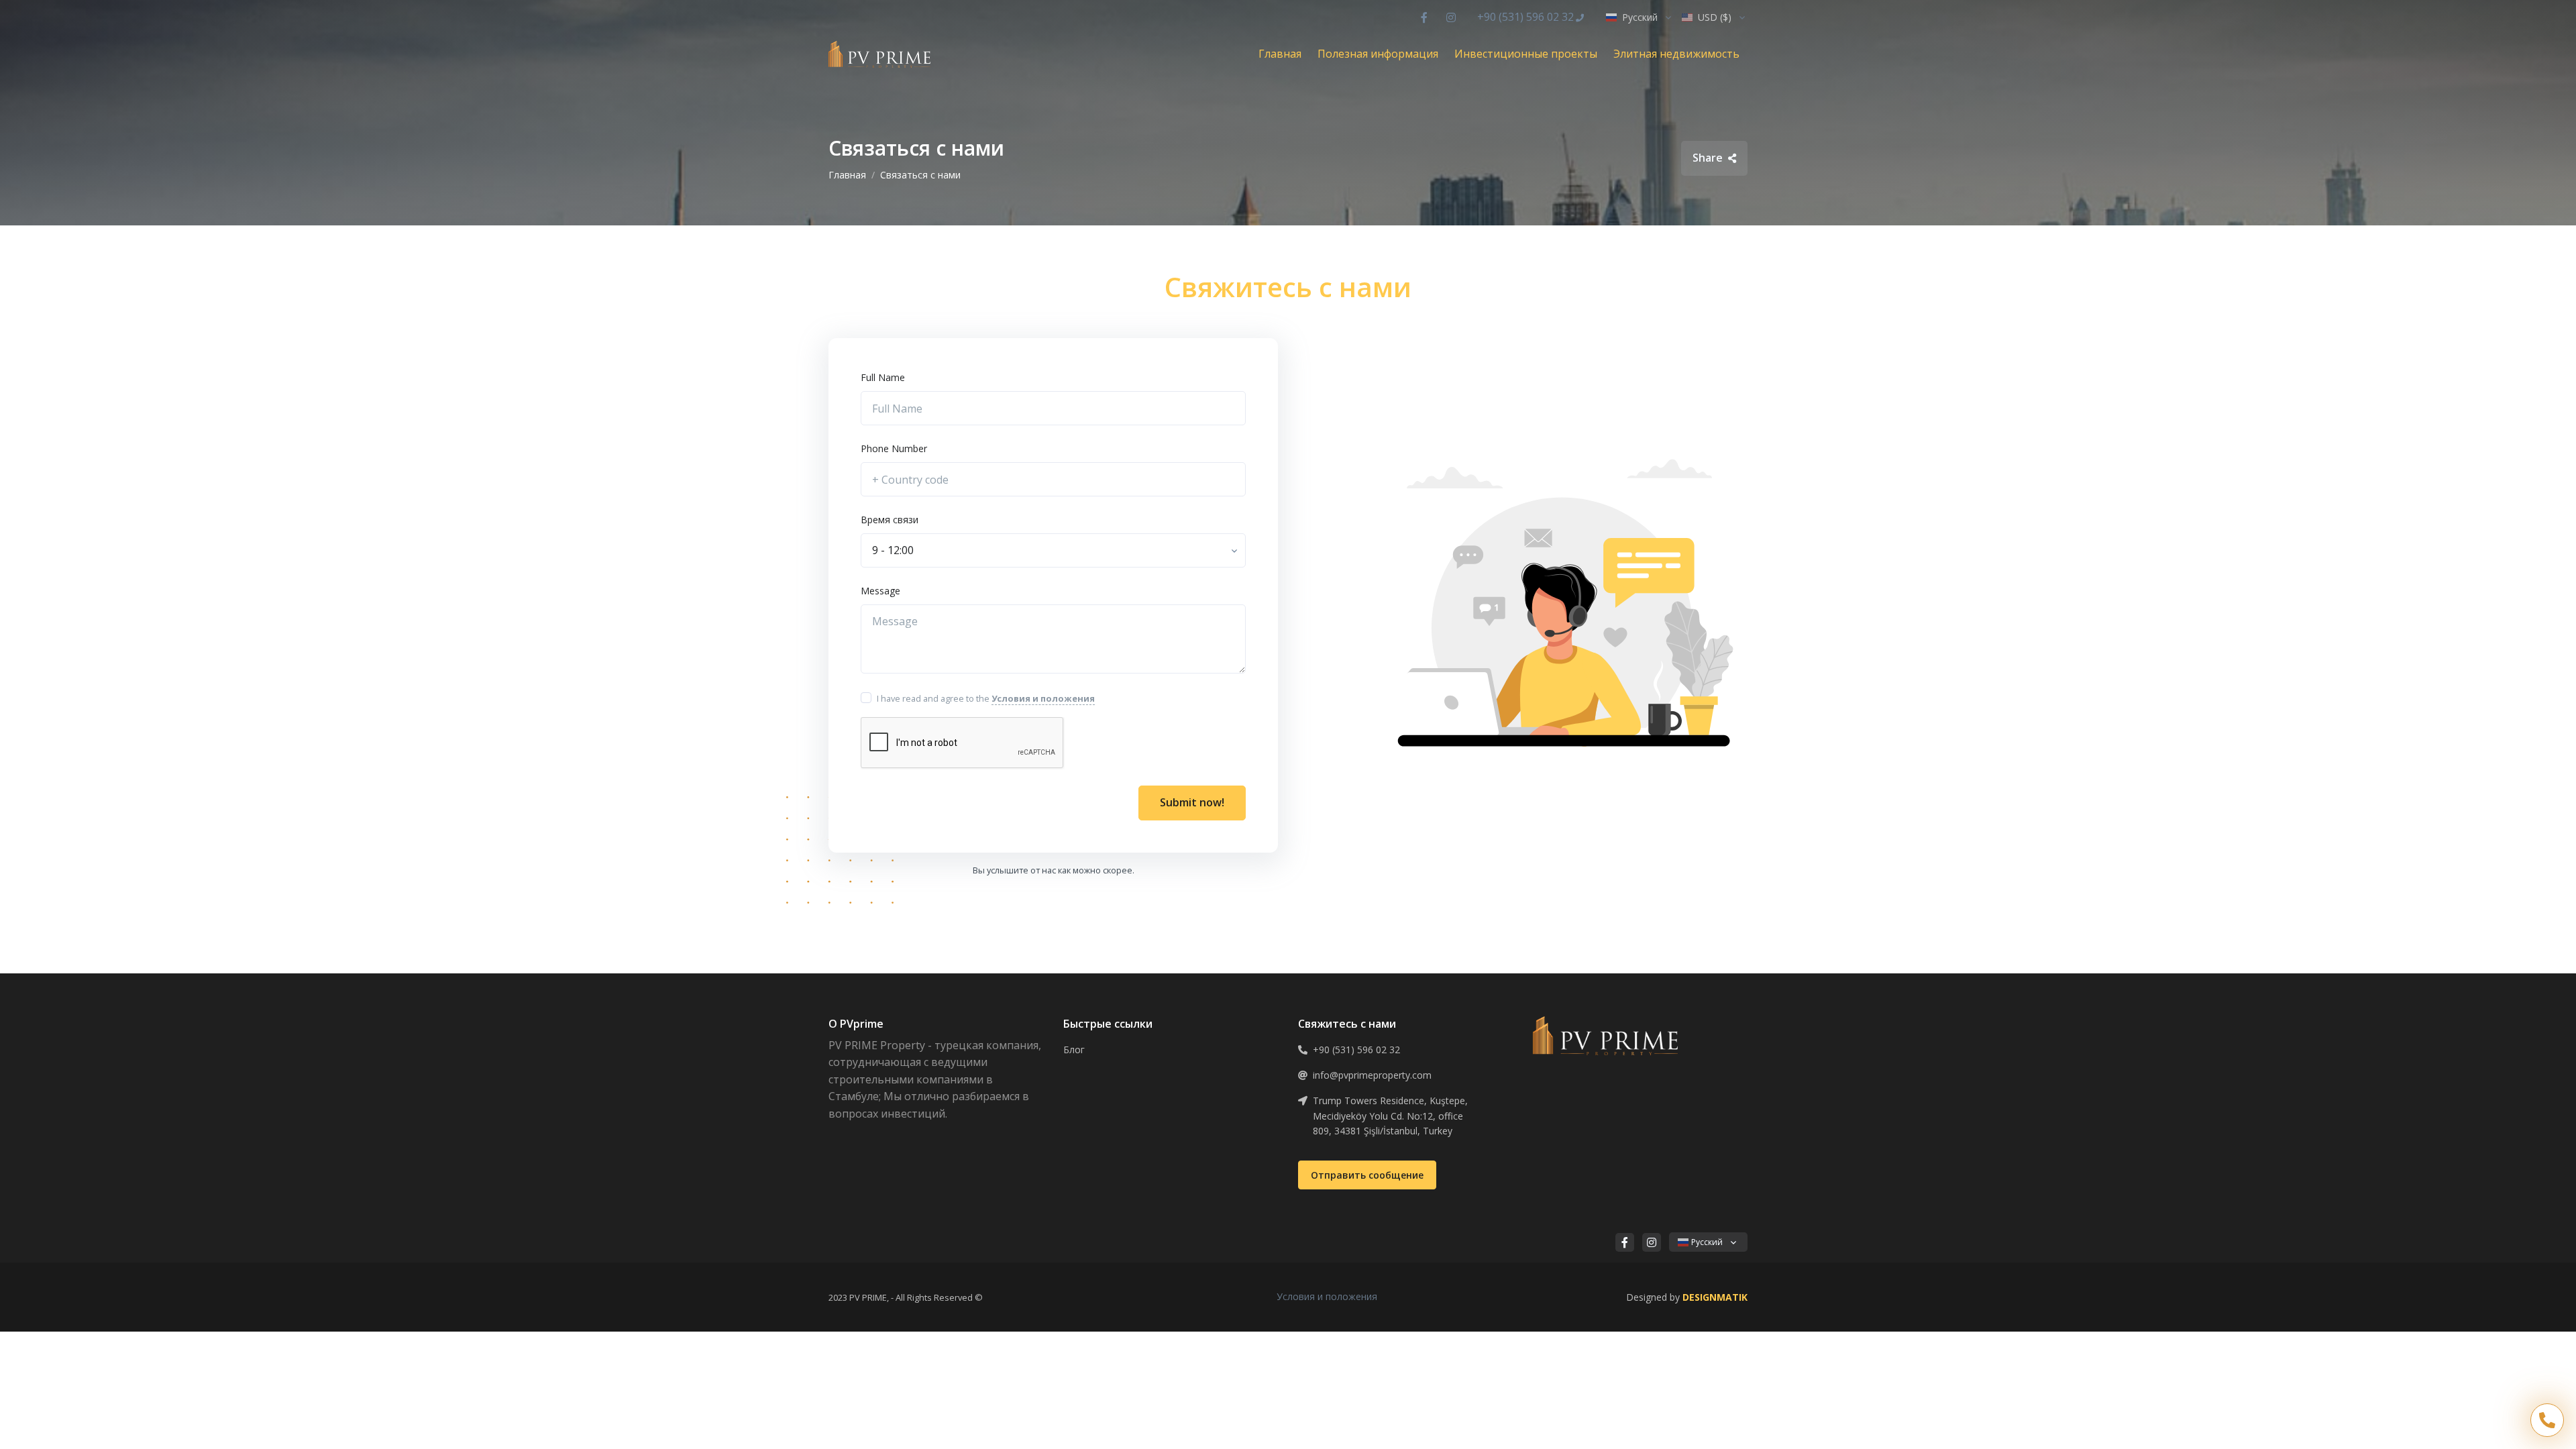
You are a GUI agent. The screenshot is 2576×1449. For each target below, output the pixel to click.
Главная (1280, 54)
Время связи (890, 520)
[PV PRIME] (879, 54)
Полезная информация (1378, 54)
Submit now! (1192, 802)
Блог (1074, 1050)
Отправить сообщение (1367, 1175)
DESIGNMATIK (1715, 1297)
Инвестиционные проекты (1526, 54)
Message (880, 591)
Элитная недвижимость (1676, 54)
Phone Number (894, 448)
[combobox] (1053, 551)
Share (1709, 158)
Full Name (883, 377)
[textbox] (893, 550)
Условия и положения (1327, 1296)
